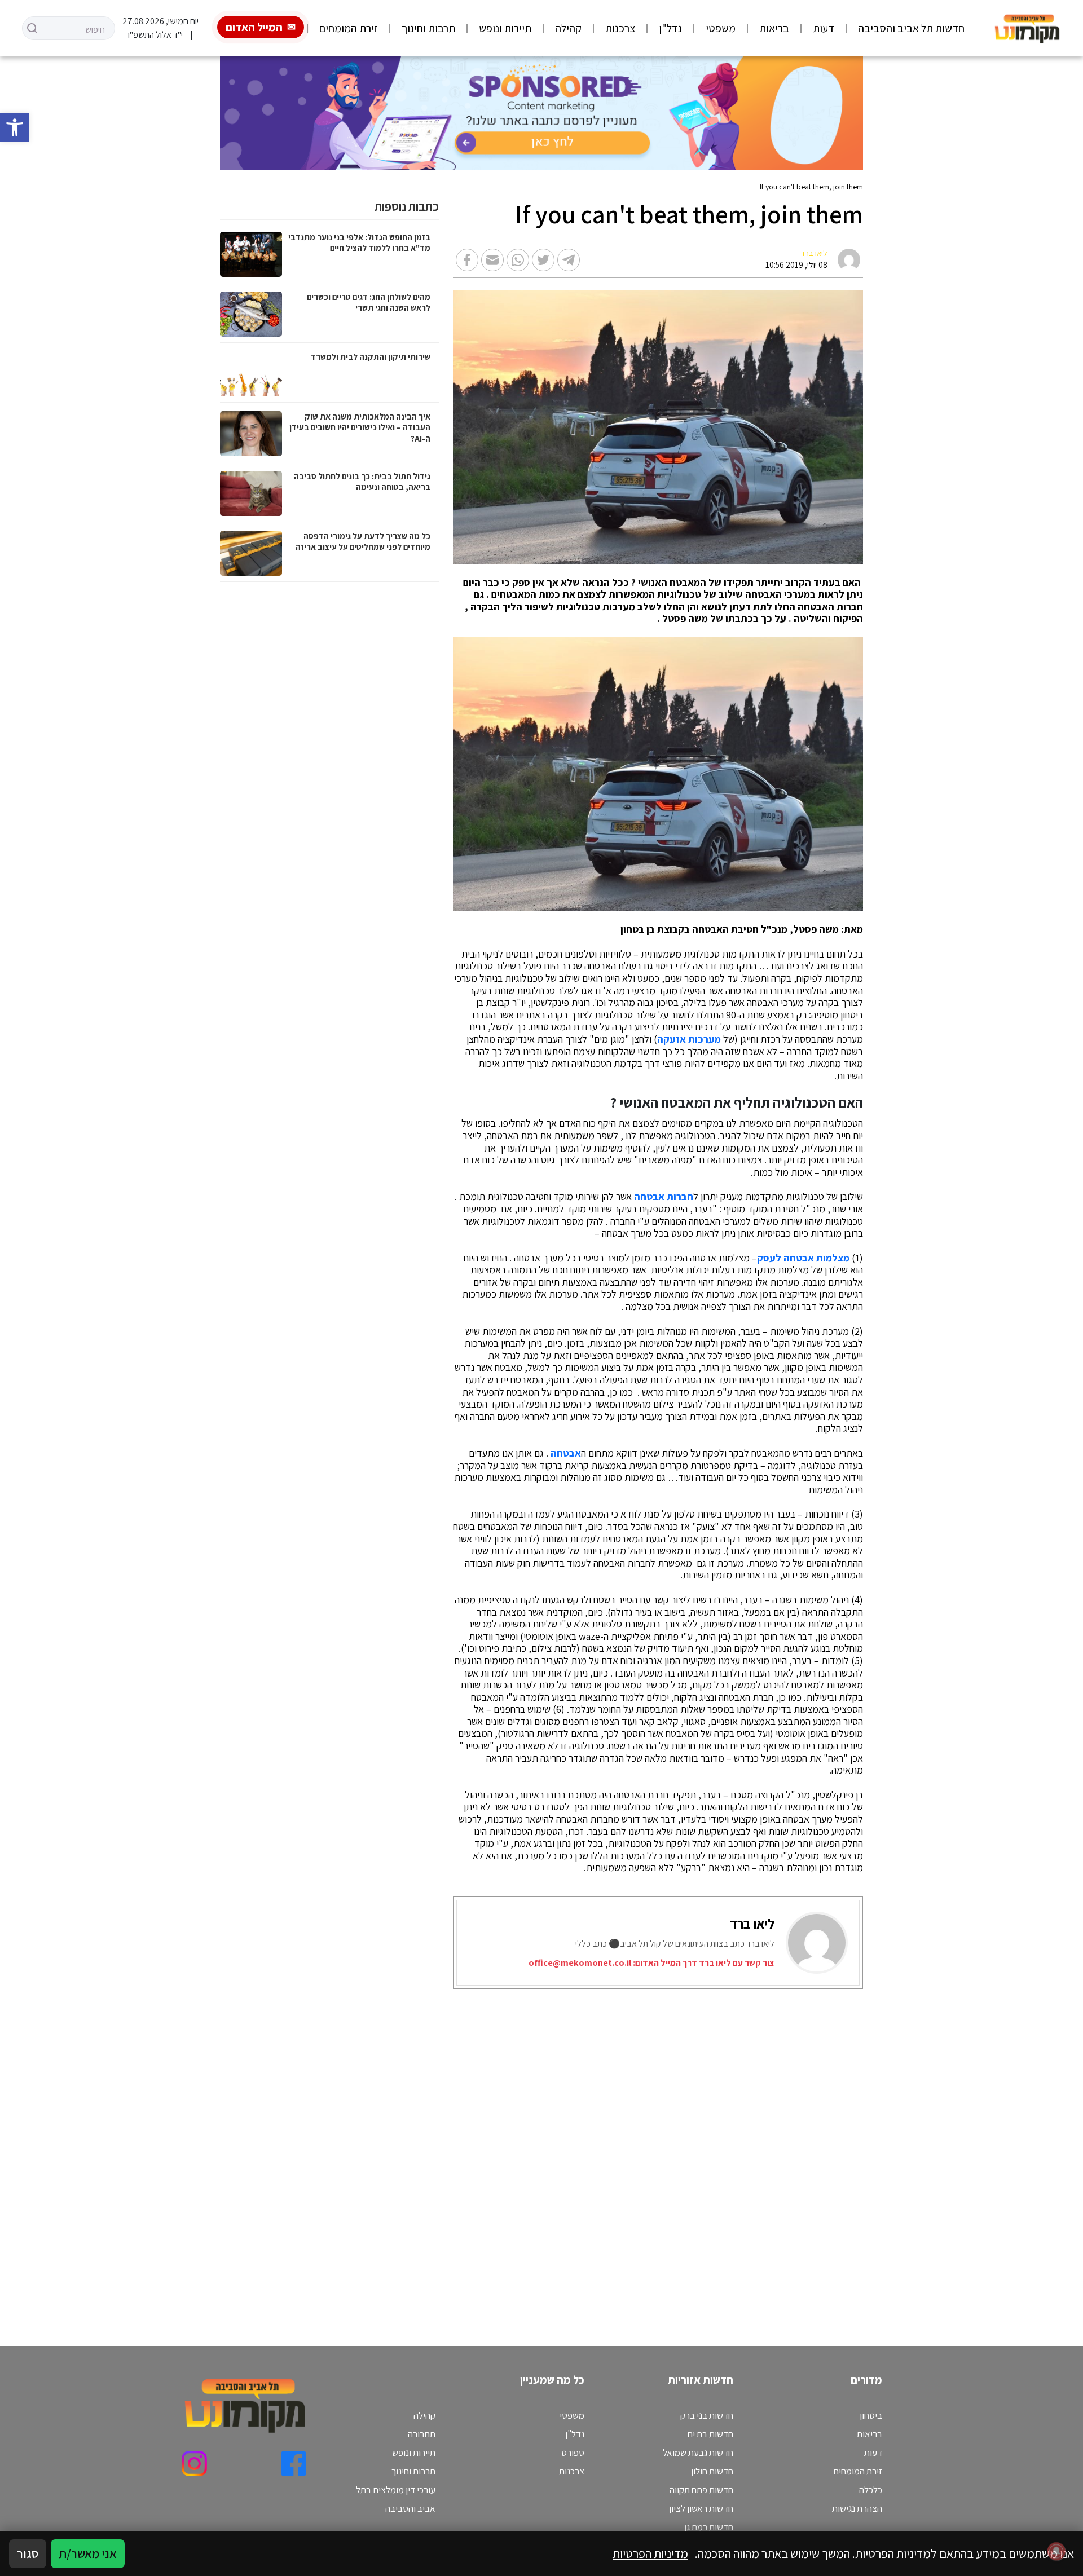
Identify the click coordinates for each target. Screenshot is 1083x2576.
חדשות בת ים (710, 2434)
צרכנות (620, 28)
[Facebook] (294, 2463)
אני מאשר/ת (88, 2553)
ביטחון (871, 2415)
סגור (28, 2553)
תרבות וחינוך (428, 28)
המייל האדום (254, 27)
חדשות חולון (712, 2471)
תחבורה (422, 2434)
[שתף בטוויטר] (543, 260)
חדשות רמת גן (709, 2527)
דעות (824, 28)
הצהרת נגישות (857, 2508)
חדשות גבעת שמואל (698, 2453)
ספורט (573, 2453)
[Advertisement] (556, 2153)
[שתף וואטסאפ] (518, 260)
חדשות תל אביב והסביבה (911, 28)
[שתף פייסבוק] (467, 260)
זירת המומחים (349, 28)
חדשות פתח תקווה (701, 2490)
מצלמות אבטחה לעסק (803, 1258)
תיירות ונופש (505, 28)
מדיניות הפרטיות (650, 2553)
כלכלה (871, 2490)
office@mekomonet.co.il (580, 1963)
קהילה (568, 28)
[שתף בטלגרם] (569, 260)
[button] (15, 127)
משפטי (721, 28)
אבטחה (566, 1453)
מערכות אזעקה (689, 1039)
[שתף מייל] (492, 260)
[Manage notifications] (1056, 2551)
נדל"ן (670, 28)
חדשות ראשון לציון (701, 2508)
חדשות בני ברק (707, 2415)
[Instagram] (194, 2463)
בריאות (774, 28)
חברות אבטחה (664, 1197)
